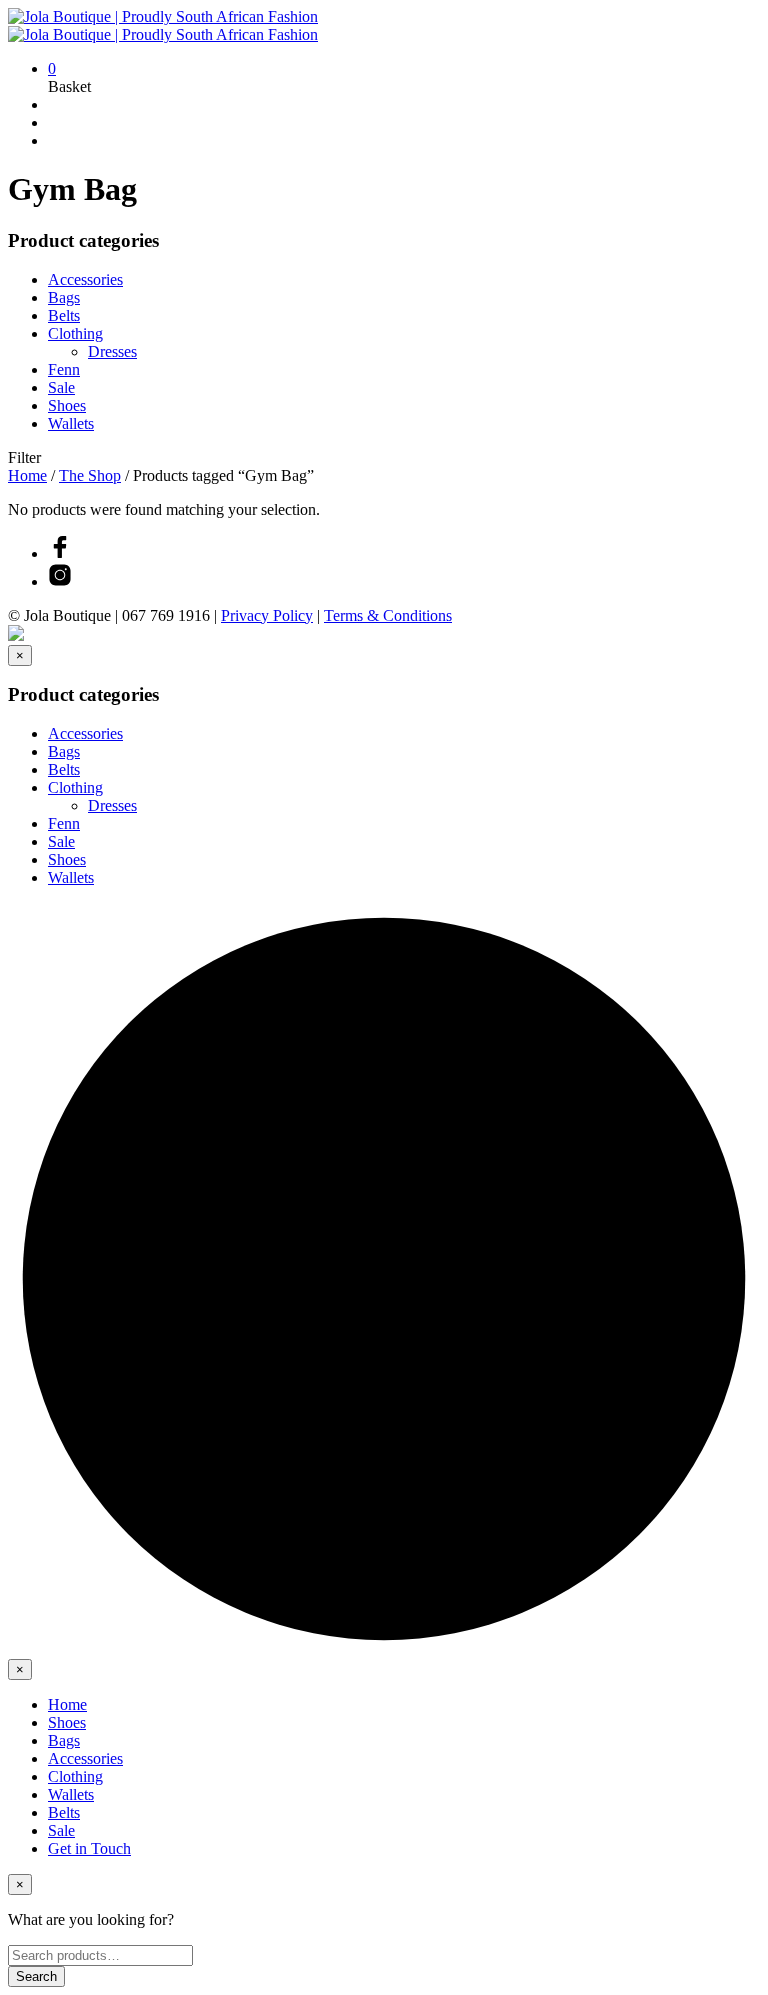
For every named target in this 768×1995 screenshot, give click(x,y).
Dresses (112, 351)
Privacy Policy (267, 615)
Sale (61, 387)
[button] (52, 68)
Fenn (64, 369)
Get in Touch (89, 1848)
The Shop (90, 475)
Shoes (67, 405)
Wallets (71, 423)
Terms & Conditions (388, 615)
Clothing (75, 333)
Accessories (85, 279)
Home (27, 475)
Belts (64, 315)
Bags (64, 297)
